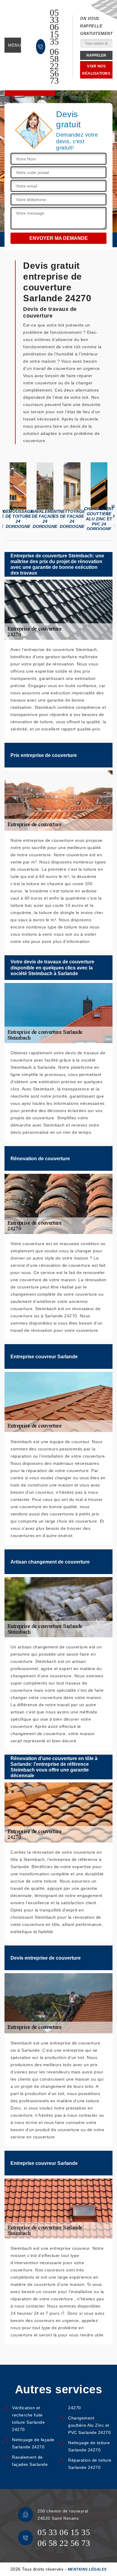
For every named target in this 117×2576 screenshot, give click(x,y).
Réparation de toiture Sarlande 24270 (90, 2464)
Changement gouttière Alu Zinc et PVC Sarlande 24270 (89, 2425)
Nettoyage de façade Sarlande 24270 (33, 2443)
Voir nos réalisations (96, 70)
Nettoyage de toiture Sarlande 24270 (89, 2446)
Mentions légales (87, 2569)
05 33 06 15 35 (54, 27)
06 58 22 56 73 (54, 66)
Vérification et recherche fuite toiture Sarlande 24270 (28, 2419)
